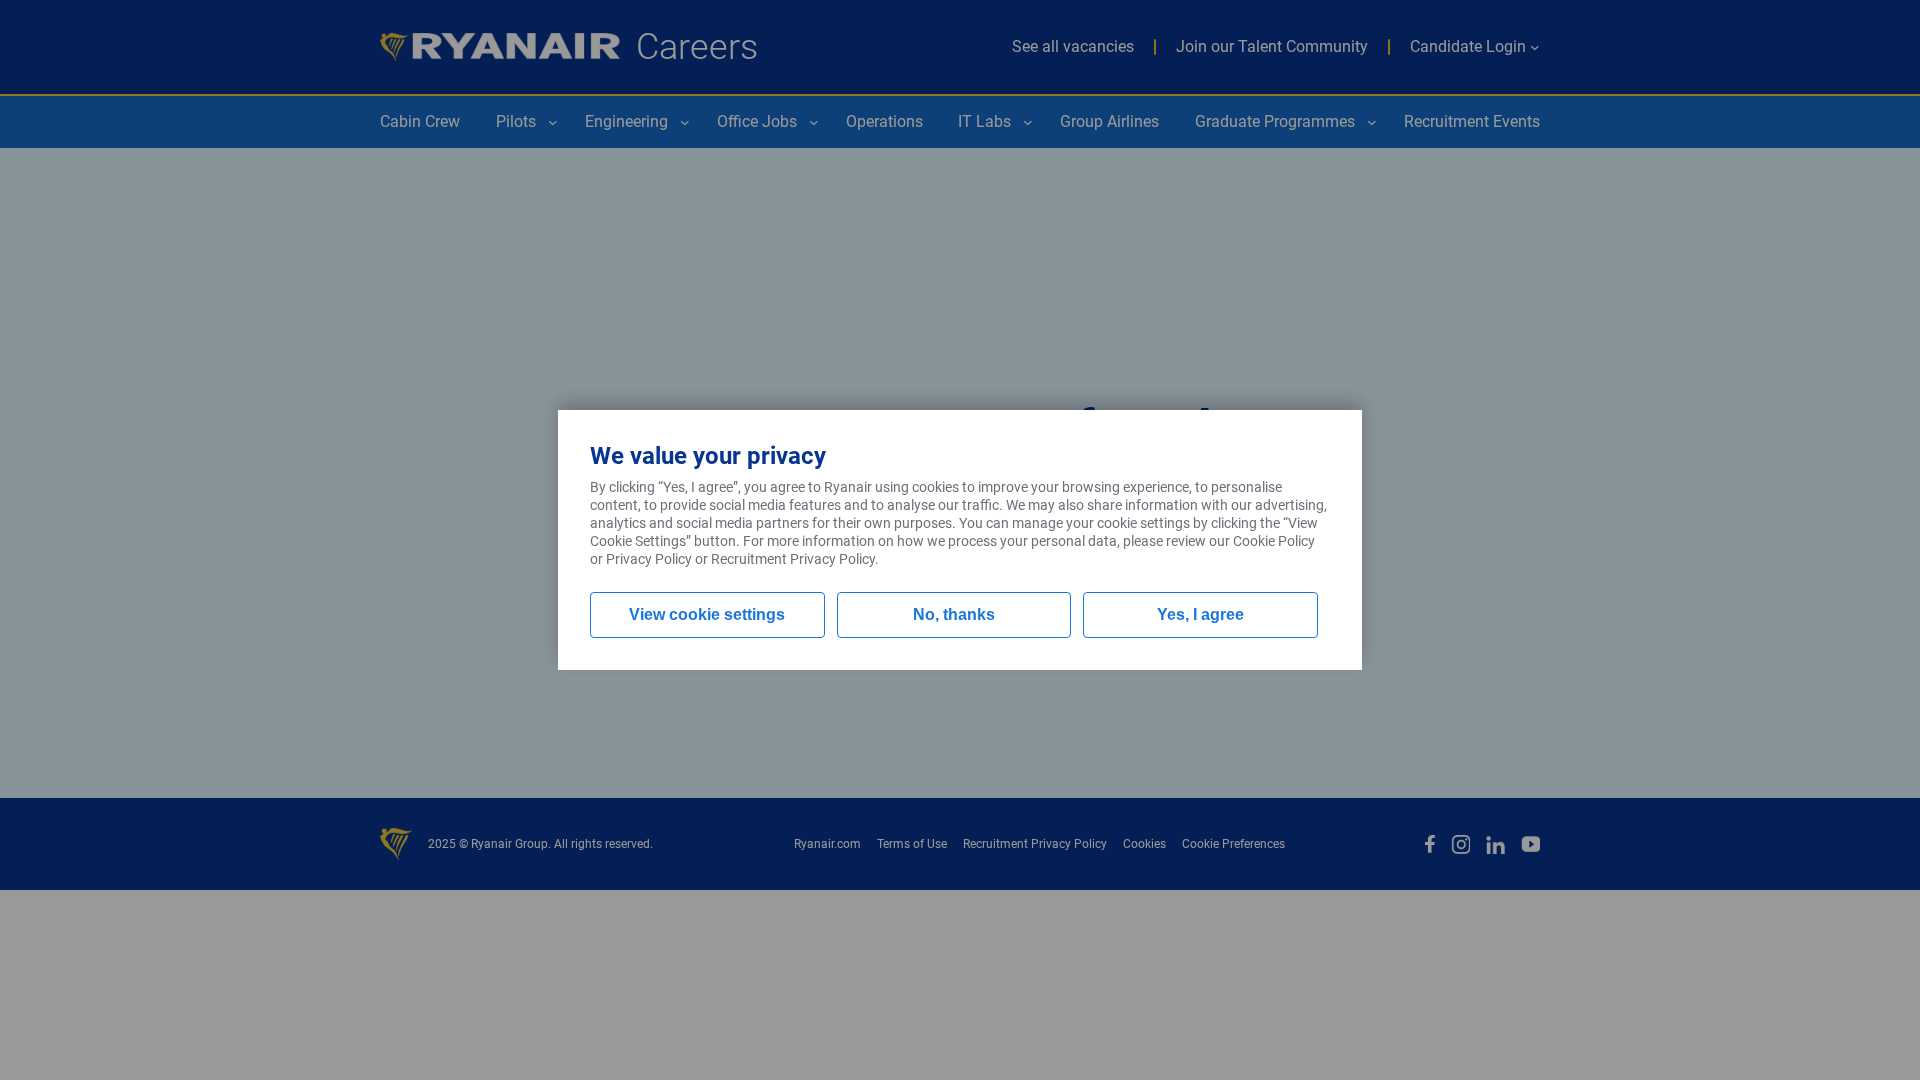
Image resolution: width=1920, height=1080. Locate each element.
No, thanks (954, 614)
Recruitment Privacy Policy (793, 559)
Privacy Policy (649, 559)
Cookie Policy (1274, 541)
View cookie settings (707, 614)
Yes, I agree (1200, 614)
